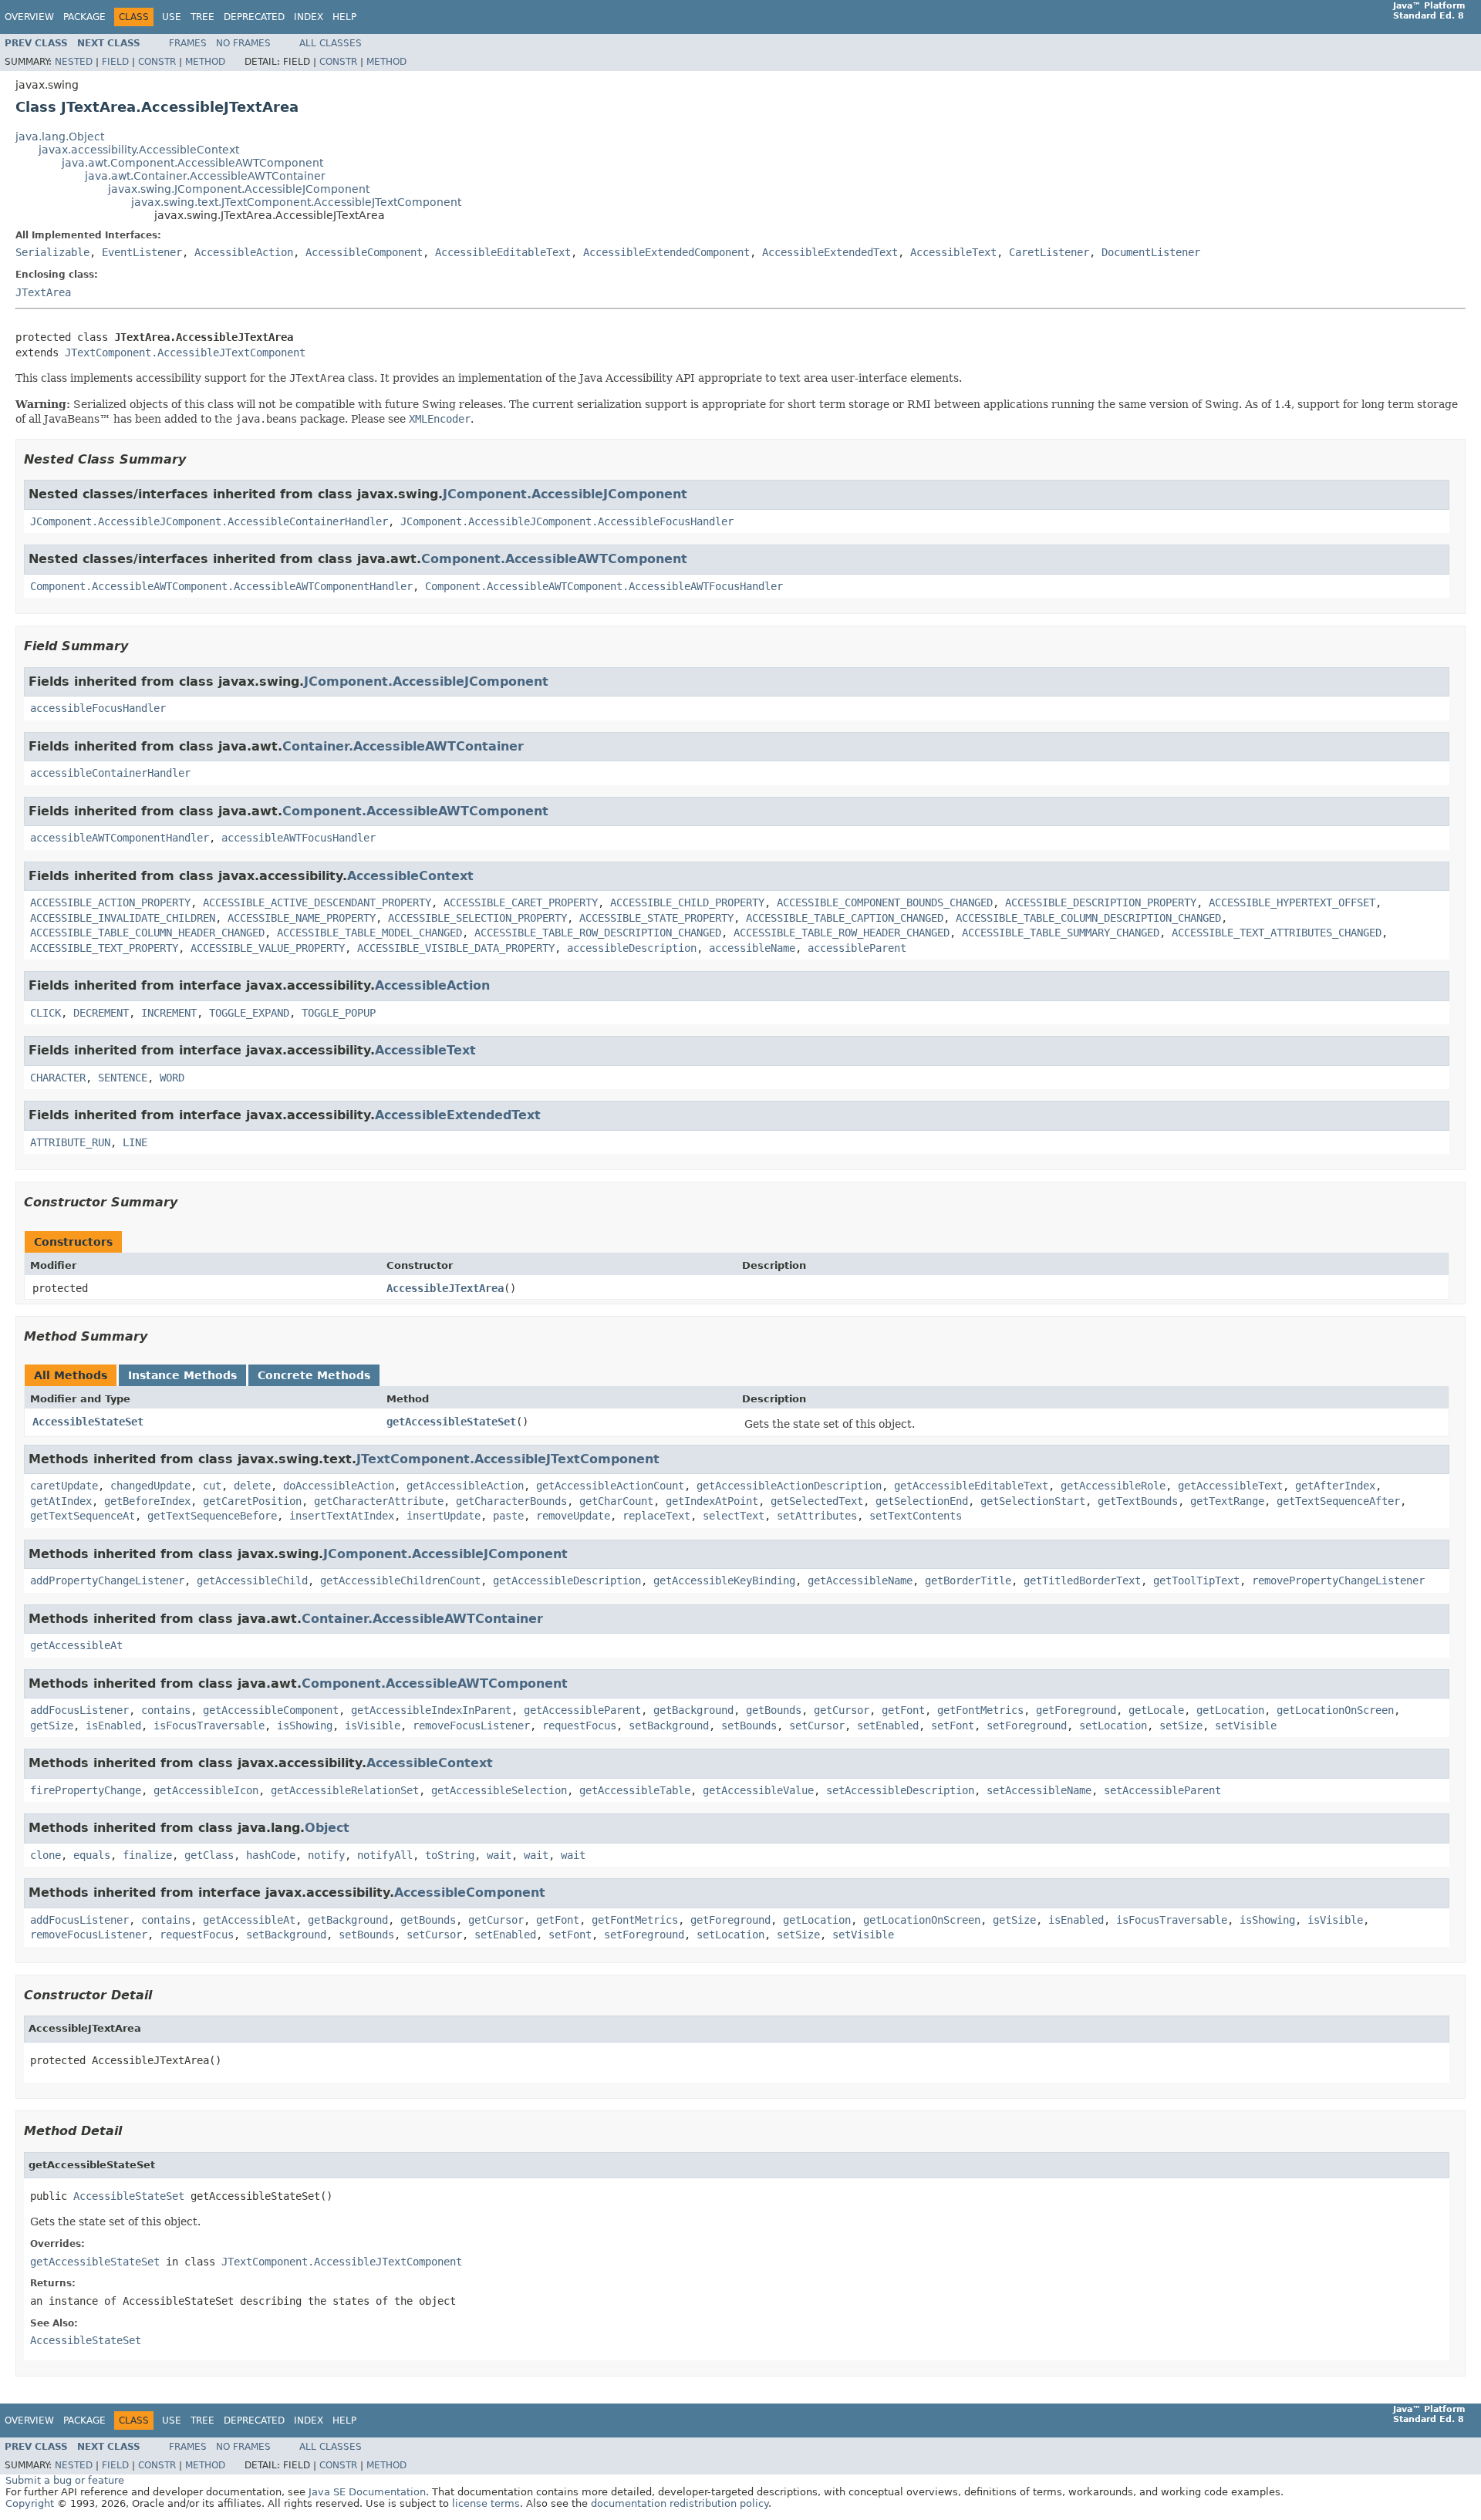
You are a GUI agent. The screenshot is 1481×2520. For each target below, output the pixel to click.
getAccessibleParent (582, 1710)
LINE (135, 1142)
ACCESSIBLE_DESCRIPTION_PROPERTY (1101, 902)
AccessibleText (953, 252)
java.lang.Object (60, 137)
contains (166, 1710)
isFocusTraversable (209, 1726)
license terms (486, 2503)
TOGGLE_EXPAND (249, 1013)
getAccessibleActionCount (610, 1486)
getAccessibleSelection (499, 1790)
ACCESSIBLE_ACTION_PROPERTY (110, 902)
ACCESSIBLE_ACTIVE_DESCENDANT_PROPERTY (317, 902)
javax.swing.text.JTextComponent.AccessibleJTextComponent (296, 202)
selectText (734, 1516)
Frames (188, 43)
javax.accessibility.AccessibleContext (139, 150)
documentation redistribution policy (680, 2503)
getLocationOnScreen (1335, 1710)
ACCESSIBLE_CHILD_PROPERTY (687, 902)
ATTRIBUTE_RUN (70, 1142)
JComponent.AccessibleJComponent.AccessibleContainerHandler (209, 521)
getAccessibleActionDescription (789, 1486)
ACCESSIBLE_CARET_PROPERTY (521, 902)
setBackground (669, 1726)
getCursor (842, 1710)
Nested (74, 62)
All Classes (331, 43)
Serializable (52, 252)
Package (84, 17)
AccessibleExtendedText (830, 252)
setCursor (817, 1726)
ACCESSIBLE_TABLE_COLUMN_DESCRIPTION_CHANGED (1088, 918)
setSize (1181, 1726)
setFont (953, 1726)
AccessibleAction (244, 252)
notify (326, 1855)
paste (508, 1516)
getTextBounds (1138, 1501)
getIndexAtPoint (712, 1501)
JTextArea (43, 292)
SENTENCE (123, 1078)
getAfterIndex (1335, 1486)
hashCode (271, 1855)
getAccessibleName (860, 1580)
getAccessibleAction (465, 1486)
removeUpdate (573, 1516)
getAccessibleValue (758, 1790)
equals (92, 1855)
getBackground (693, 1710)
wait (499, 1855)
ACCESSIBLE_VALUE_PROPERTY (268, 948)
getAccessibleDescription (567, 1580)
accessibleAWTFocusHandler (299, 838)
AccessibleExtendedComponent (666, 252)
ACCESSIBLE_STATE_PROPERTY (656, 918)
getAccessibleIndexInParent (431, 1710)
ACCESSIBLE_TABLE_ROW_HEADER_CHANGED (842, 933)
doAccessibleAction (339, 1486)
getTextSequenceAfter (1338, 1501)
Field (115, 62)
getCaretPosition (252, 1501)
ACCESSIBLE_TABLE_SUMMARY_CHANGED (1061, 933)
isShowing (305, 1726)
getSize (52, 1726)
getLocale (1156, 1710)
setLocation (1113, 1726)
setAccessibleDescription (900, 1790)
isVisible (373, 1726)
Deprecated (254, 17)
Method (205, 62)
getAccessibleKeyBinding (724, 1580)
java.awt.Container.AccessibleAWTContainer (205, 176)
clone (46, 1855)
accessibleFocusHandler (98, 708)
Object (327, 1828)
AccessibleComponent (364, 252)
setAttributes (817, 1516)
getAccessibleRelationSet (345, 1790)
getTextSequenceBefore (212, 1516)
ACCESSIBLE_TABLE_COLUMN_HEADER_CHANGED (147, 933)
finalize (147, 1855)
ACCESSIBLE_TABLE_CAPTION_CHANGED (845, 918)
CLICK (46, 1013)
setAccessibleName (1039, 1790)
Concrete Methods (314, 1375)
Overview (29, 17)
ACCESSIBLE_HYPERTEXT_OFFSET (1292, 902)
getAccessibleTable (635, 1790)
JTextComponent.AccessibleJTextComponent (185, 353)
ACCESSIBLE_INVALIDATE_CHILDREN (123, 918)
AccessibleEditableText (503, 252)
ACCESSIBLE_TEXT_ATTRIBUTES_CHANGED (1277, 933)
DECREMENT (101, 1013)
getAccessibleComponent (271, 1710)
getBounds (774, 1710)
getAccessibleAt (76, 1645)
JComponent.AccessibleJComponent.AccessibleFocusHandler (567, 521)
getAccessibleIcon (206, 1790)
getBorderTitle (968, 1580)
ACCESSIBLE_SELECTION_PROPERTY (477, 918)
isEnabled (113, 1726)
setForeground (1027, 1726)
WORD (172, 1078)
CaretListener (1049, 252)
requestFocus (579, 1726)
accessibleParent (857, 948)
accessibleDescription (632, 948)
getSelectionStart (1033, 1501)
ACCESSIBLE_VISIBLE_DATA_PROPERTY (456, 948)
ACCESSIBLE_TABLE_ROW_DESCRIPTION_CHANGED (598, 933)
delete (252, 1486)
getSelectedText (817, 1501)
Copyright (30, 2503)
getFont (903, 1710)
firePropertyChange (86, 1790)
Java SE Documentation (367, 2492)
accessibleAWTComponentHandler (120, 838)
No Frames (243, 43)
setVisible (1246, 1726)
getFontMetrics (980, 1710)
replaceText (656, 1516)
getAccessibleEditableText (971, 1486)
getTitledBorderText (1082, 1580)
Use (172, 17)
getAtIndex (61, 1501)
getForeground (1076, 1710)
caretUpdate (64, 1486)
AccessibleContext (410, 876)
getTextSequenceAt (83, 1516)
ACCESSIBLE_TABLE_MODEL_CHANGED (369, 933)
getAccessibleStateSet (451, 1422)
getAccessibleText (1230, 1486)
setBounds (749, 1726)
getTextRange (1227, 1501)
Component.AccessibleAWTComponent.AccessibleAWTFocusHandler (604, 586)
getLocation (1230, 1710)
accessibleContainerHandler (110, 773)
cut (212, 1486)
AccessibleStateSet (88, 1422)
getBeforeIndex (147, 1501)
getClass (209, 1855)
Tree (202, 17)
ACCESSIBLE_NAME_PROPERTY (302, 918)
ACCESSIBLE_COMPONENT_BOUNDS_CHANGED (885, 902)
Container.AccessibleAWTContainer (403, 746)
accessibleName (752, 948)
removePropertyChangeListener (1338, 1580)
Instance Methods (182, 1375)
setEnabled (888, 1726)
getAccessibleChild (252, 1580)
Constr (157, 62)
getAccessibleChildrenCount (400, 1580)
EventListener (142, 252)
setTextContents (916, 1516)
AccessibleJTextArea (445, 1288)
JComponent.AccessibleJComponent (565, 494)
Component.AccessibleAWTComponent (554, 559)
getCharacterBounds (511, 1501)
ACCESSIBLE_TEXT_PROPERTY (104, 948)
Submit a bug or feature (65, 2480)
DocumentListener (1151, 252)
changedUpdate (150, 1486)
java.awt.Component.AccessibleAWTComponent (192, 163)
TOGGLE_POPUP (339, 1013)
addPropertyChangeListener (107, 1580)
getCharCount (616, 1501)
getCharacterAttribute (379, 1501)
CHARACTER (58, 1078)
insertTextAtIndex (342, 1516)
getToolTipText (1196, 1580)
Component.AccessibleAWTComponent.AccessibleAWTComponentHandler (221, 586)
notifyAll (385, 1855)
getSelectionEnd (922, 1501)
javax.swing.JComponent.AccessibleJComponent (239, 189)
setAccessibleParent (1162, 1790)
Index (309, 17)
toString (450, 1855)
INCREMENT (169, 1013)
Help (344, 17)
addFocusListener (79, 1710)
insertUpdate (444, 1516)
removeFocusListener (471, 1726)
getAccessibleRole (1113, 1486)
